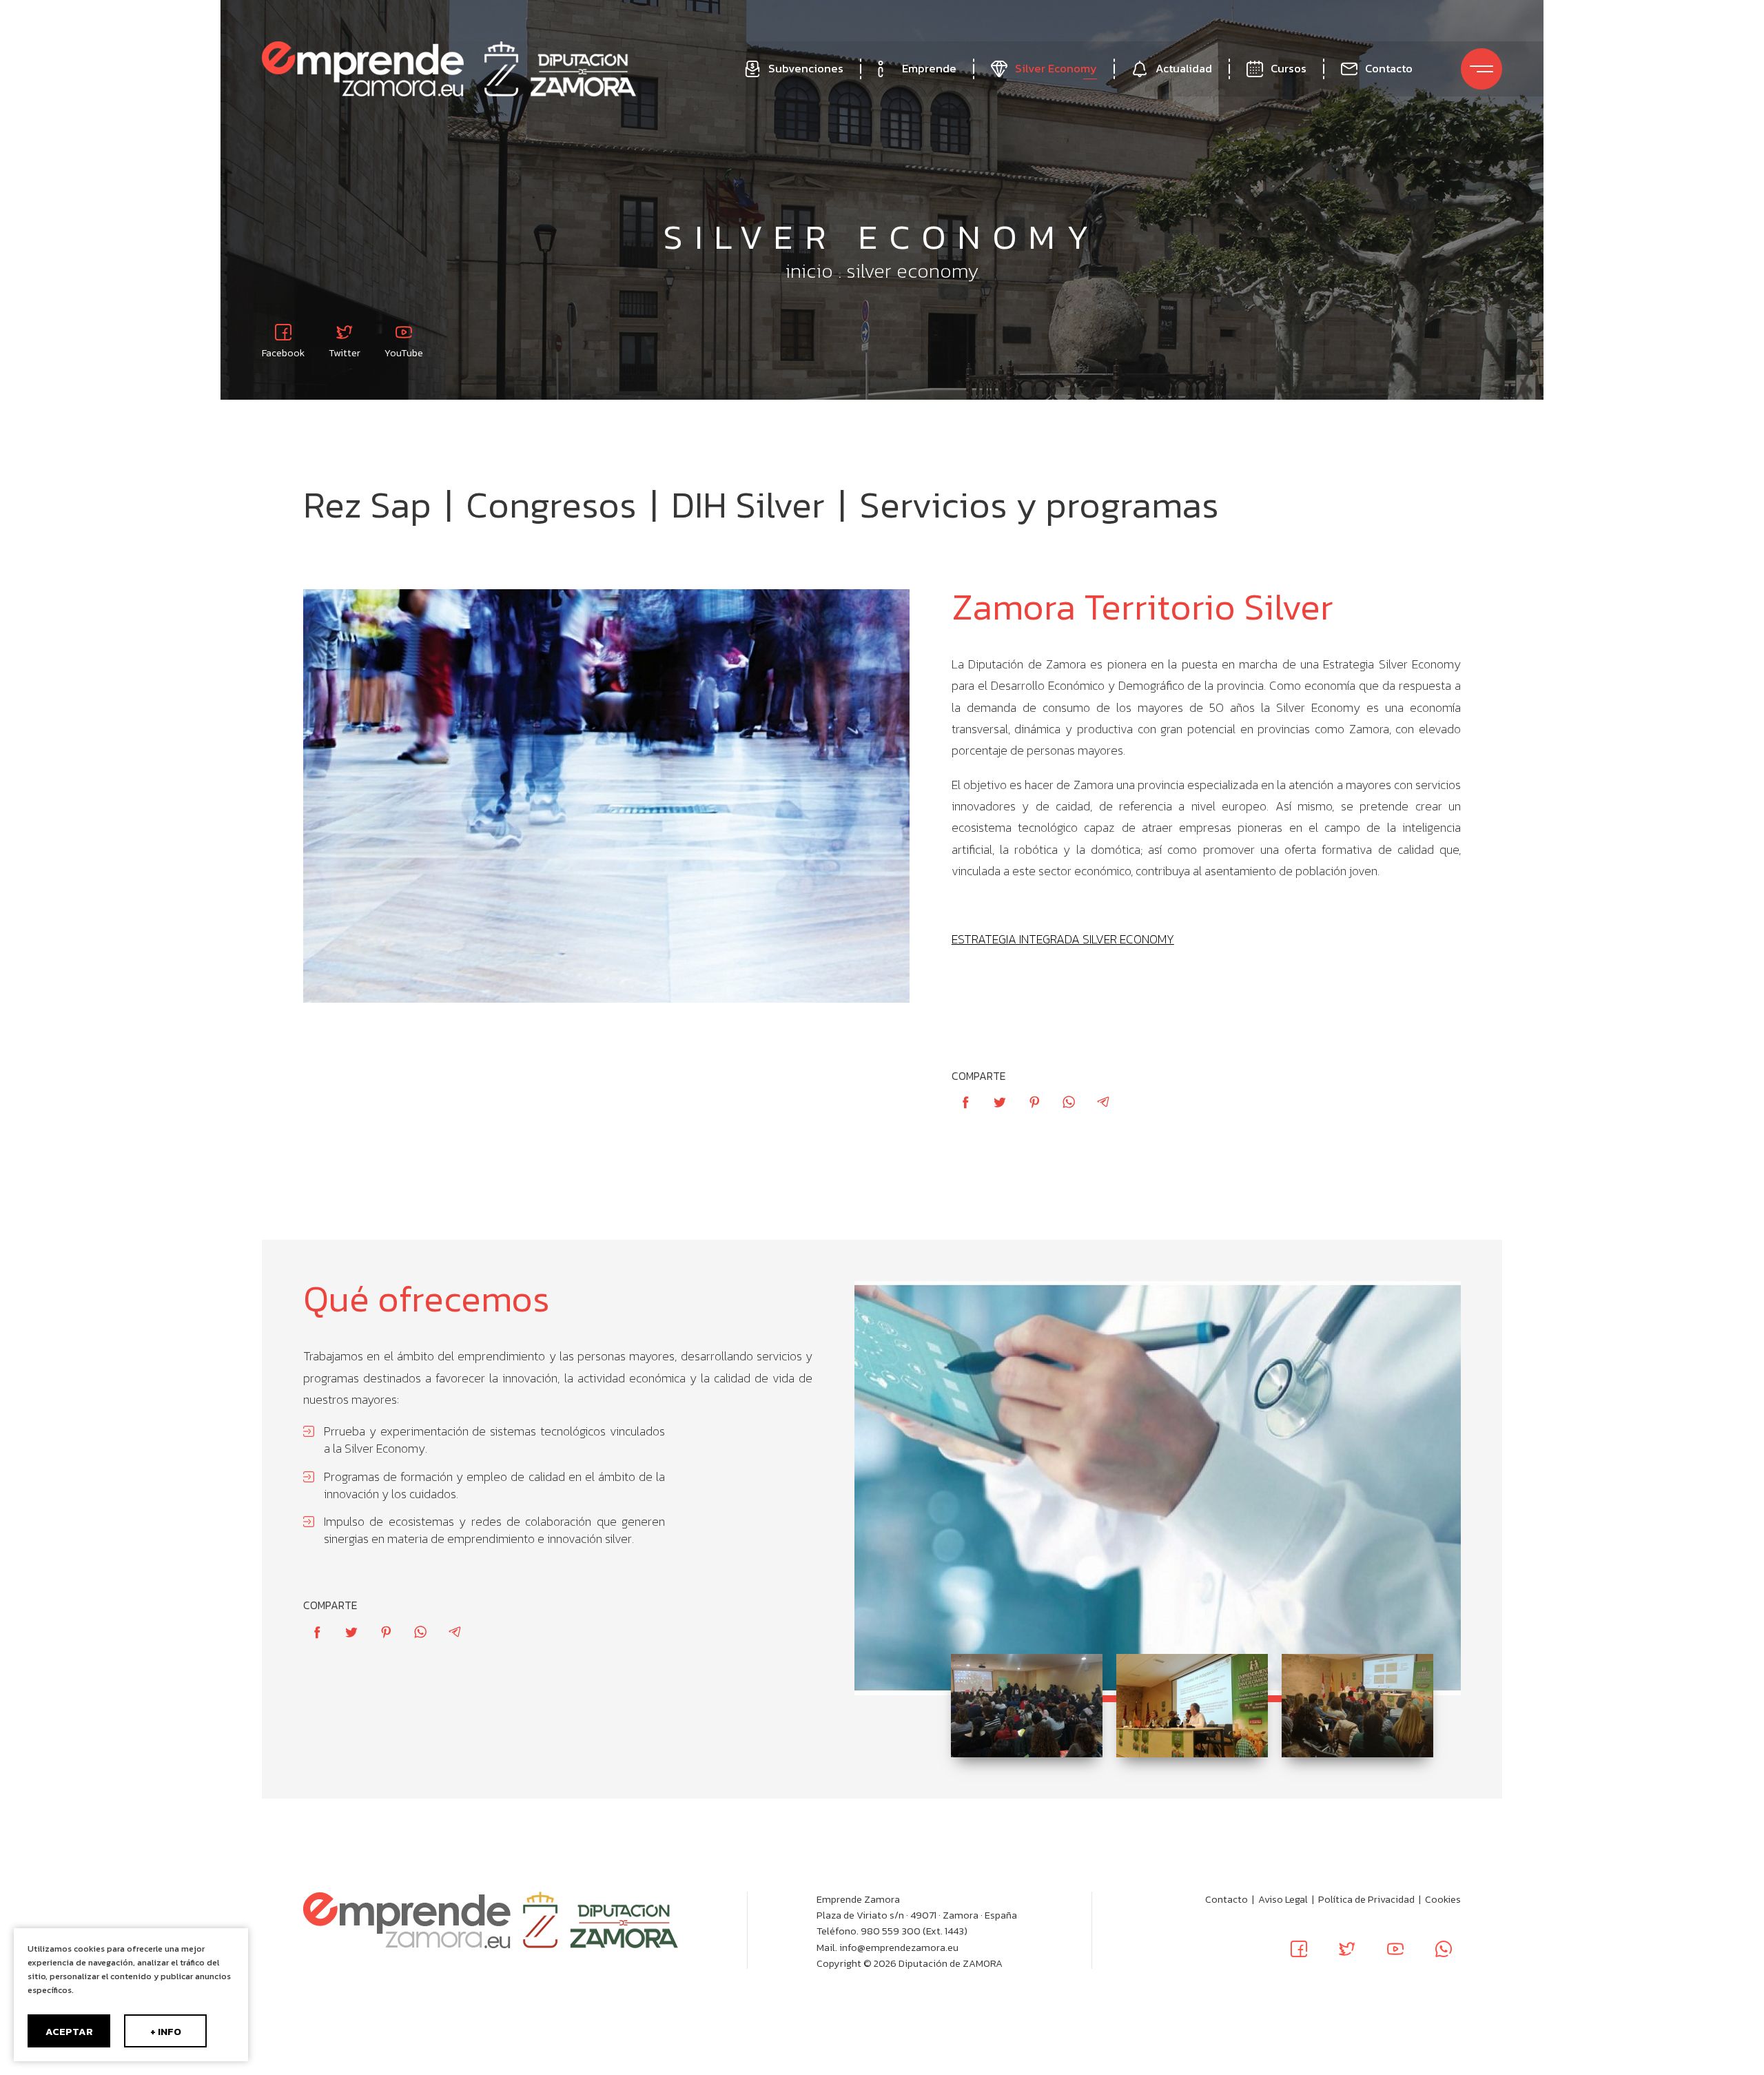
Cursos (1289, 69)
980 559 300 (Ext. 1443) (914, 1931)
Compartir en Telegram (1103, 1102)
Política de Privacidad (1366, 1899)
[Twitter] (1347, 1949)
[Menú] (1481, 69)
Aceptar (69, 2032)
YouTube (404, 352)
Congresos (551, 505)
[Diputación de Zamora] (560, 69)
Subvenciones (806, 69)
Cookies (1443, 1899)
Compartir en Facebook (965, 1102)
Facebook (283, 352)
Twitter (345, 352)
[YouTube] (1395, 1949)
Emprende (929, 69)
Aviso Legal (1283, 1899)
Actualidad (1184, 69)
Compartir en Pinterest (1034, 1102)
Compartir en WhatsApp (1069, 1102)
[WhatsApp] (1444, 1949)
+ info (166, 2032)
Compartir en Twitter (1000, 1102)
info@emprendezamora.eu (899, 1948)
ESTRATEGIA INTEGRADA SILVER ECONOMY (1063, 939)
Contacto (1389, 69)
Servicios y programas (1039, 505)
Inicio (809, 271)
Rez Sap (367, 505)
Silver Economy (1056, 69)
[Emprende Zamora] (363, 69)
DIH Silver (748, 505)
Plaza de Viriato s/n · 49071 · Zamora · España (917, 1915)
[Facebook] (1299, 1949)
